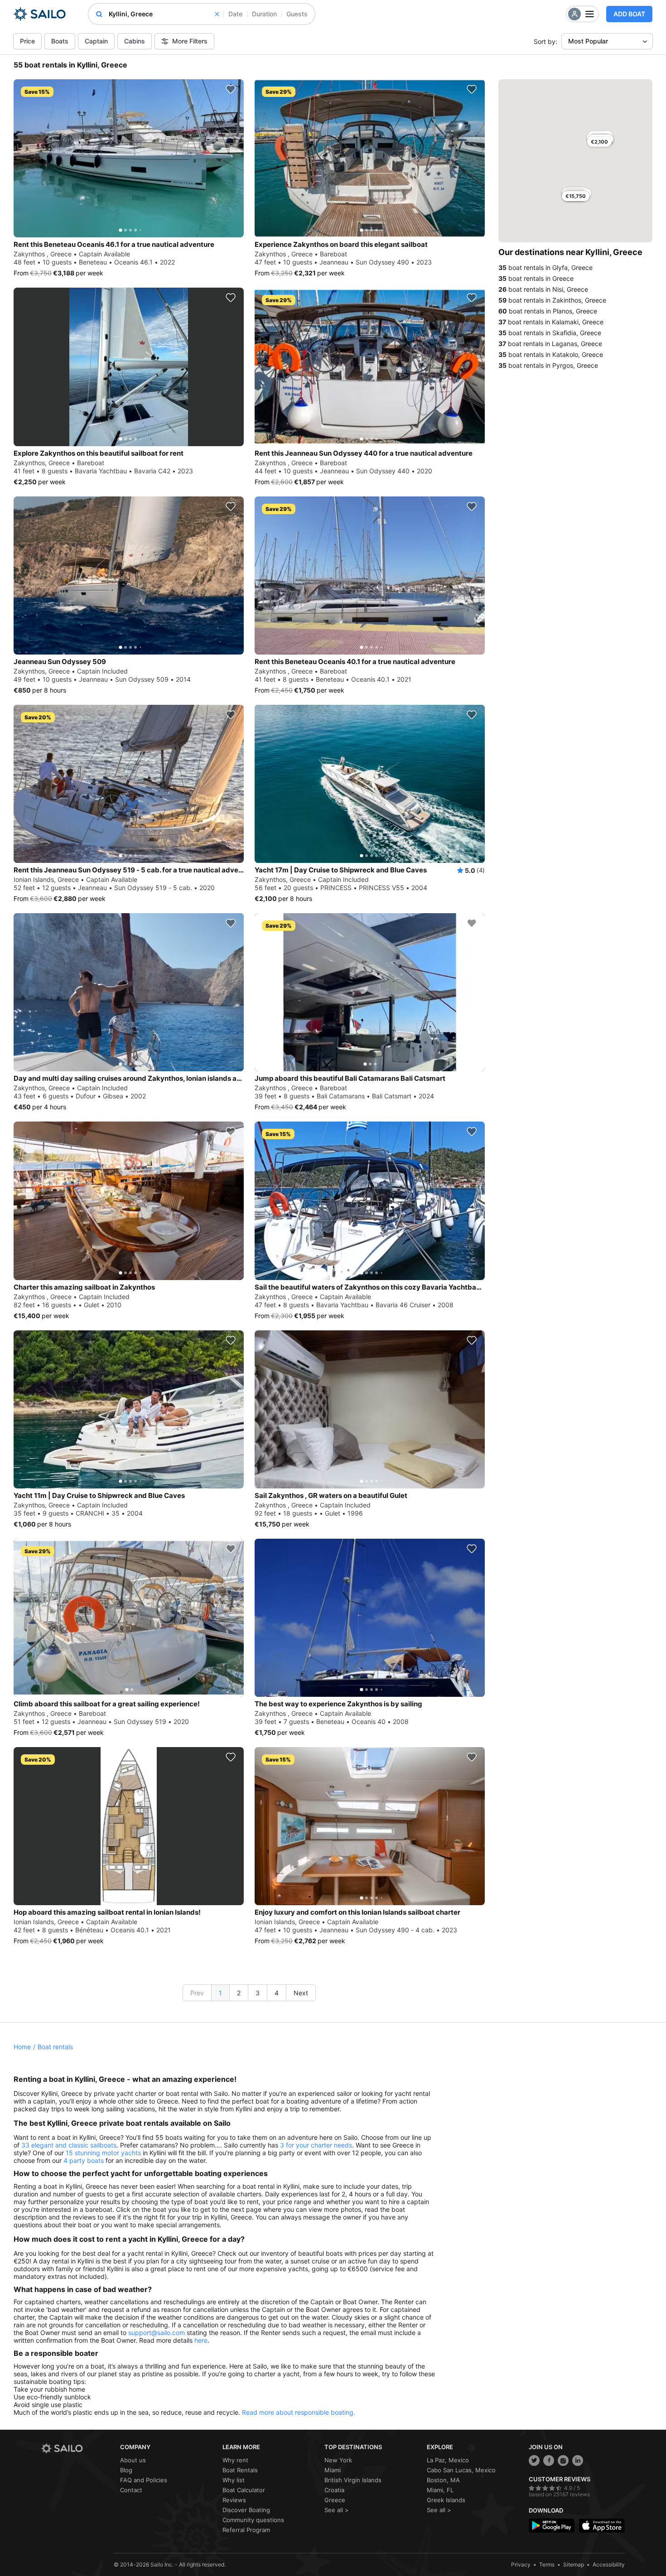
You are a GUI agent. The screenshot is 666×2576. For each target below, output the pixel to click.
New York (338, 2460)
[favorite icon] (231, 89)
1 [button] (220, 1993)
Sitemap (574, 2564)
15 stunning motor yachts (103, 2153)
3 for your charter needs (316, 2145)
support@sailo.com (157, 2333)
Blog (126, 2470)
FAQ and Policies (144, 2480)
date (235, 14)
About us (133, 2460)
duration (264, 14)
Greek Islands (446, 2500)
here (201, 2340)
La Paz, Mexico (448, 2460)
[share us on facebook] (549, 2460)
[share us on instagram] (563, 2460)
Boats (60, 41)
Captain (96, 41)
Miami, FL (440, 2490)
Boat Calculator (244, 2490)
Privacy (521, 2564)
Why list (234, 2480)
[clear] (217, 14)
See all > (337, 2510)
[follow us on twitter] (534, 2460)
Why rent (235, 2460)
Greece (335, 2500)
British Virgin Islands (353, 2480)
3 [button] (258, 1993)
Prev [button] (197, 1993)
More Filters (190, 41)
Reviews (234, 2500)
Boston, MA (443, 2480)
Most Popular (588, 41)
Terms (547, 2564)
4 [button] (277, 1993)
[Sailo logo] (77, 2448)
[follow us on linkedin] (578, 2460)
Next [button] (301, 1993)
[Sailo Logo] (40, 14)
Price (27, 41)
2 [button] (239, 1993)
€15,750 (576, 196)
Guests (297, 14)
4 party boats (84, 2160)
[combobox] (164, 14)
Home (22, 2047)
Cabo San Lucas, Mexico (461, 2470)
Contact (131, 2490)
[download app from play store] (552, 2525)
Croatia (334, 2490)
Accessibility (609, 2564)
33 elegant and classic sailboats (69, 2145)
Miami (333, 2470)
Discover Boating (246, 2510)
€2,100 (599, 142)
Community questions (253, 2520)
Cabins (135, 41)
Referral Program (246, 2530)
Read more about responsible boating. (299, 2412)
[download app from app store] (602, 2525)
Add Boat (629, 14)
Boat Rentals (240, 2470)
